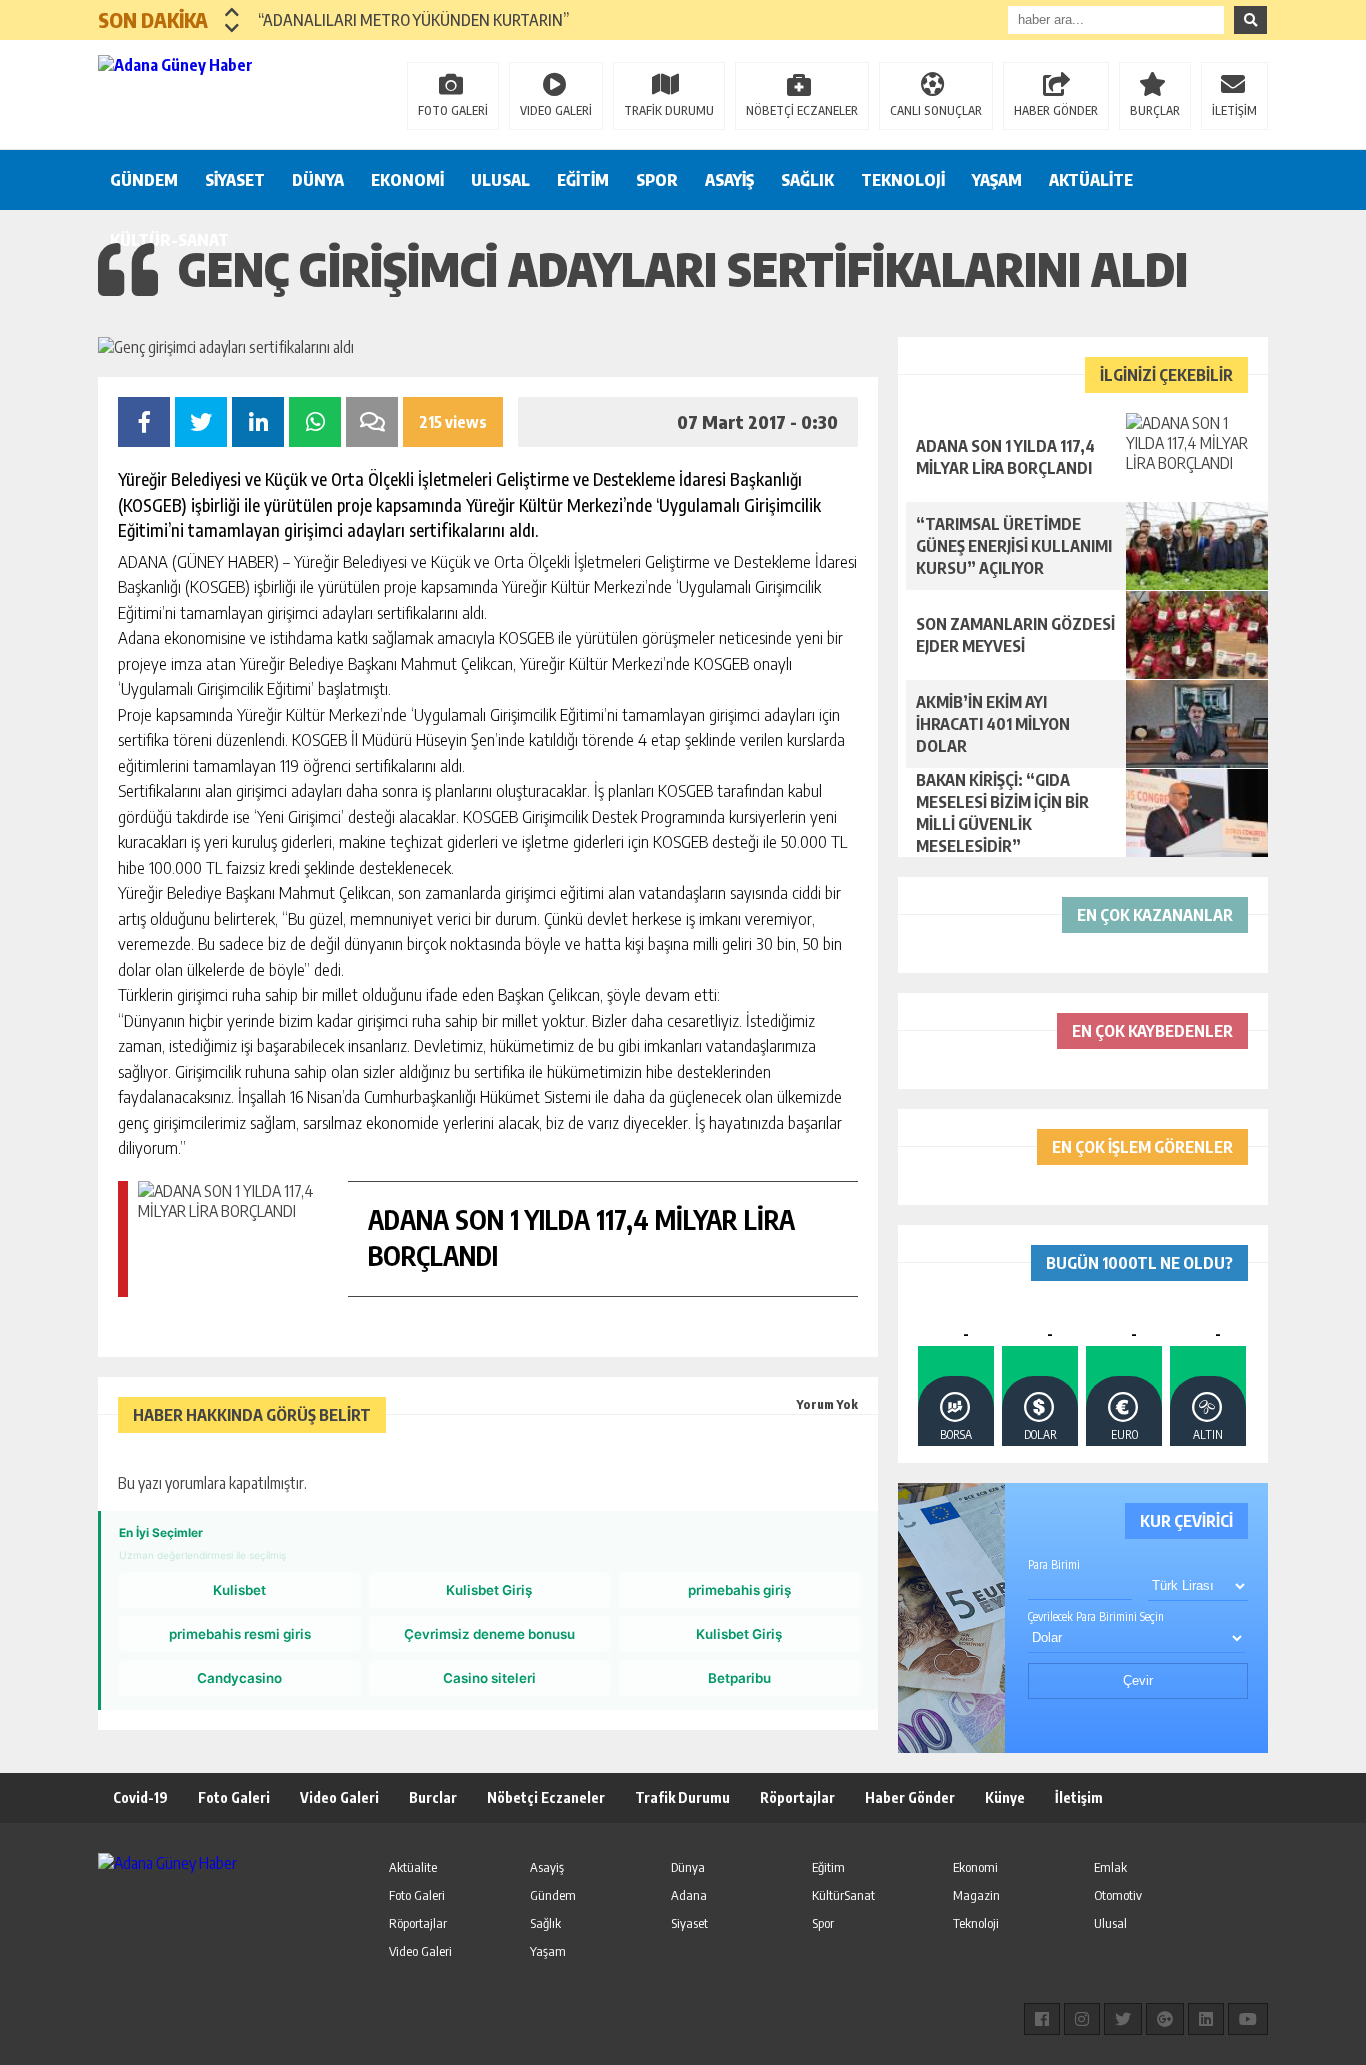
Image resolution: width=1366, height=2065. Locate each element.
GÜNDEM (144, 180)
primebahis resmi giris (240, 1634)
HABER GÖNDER (1056, 110)
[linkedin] (1206, 2019)
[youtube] (1248, 2019)
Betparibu (739, 1678)
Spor (823, 1923)
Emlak (1110, 1867)
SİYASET (235, 180)
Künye (1005, 1797)
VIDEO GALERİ (556, 110)
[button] (232, 12)
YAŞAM (997, 180)
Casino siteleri (489, 1678)
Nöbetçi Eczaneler (546, 1797)
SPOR (657, 180)
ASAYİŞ (729, 180)
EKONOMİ (407, 180)
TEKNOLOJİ (903, 180)
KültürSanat (843, 1895)
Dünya (688, 1867)
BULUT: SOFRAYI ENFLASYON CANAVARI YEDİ (406, 20)
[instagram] (1082, 2019)
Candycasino (239, 1678)
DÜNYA (318, 180)
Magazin (976, 1895)
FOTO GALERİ (453, 110)
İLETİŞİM (1234, 110)
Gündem (553, 1895)
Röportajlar (797, 1797)
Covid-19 (140, 1797)
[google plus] (1165, 2019)
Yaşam (548, 1951)
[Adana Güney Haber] (228, 93)
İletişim (1079, 1797)
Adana (689, 1895)
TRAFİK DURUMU (669, 110)
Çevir (1138, 1680)
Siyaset (689, 1923)
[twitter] (1123, 2019)
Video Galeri (339, 1797)
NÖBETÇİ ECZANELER (802, 110)
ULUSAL (500, 180)
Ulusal (1110, 1923)
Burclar (433, 1797)
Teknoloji (976, 1923)
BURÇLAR (1155, 110)
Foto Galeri (234, 1797)
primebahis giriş (739, 1590)
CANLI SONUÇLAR (936, 110)
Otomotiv (1118, 1895)
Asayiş (547, 1867)
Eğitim (828, 1867)
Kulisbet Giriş (489, 1590)
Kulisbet (239, 1590)
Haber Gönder (910, 1797)
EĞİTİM (583, 180)
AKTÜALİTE (1091, 180)
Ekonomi (975, 1867)
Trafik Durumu (682, 1797)
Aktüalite (413, 1867)
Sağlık (545, 1923)
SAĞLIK (807, 180)
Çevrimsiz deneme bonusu (489, 1634)
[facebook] (1042, 2019)
